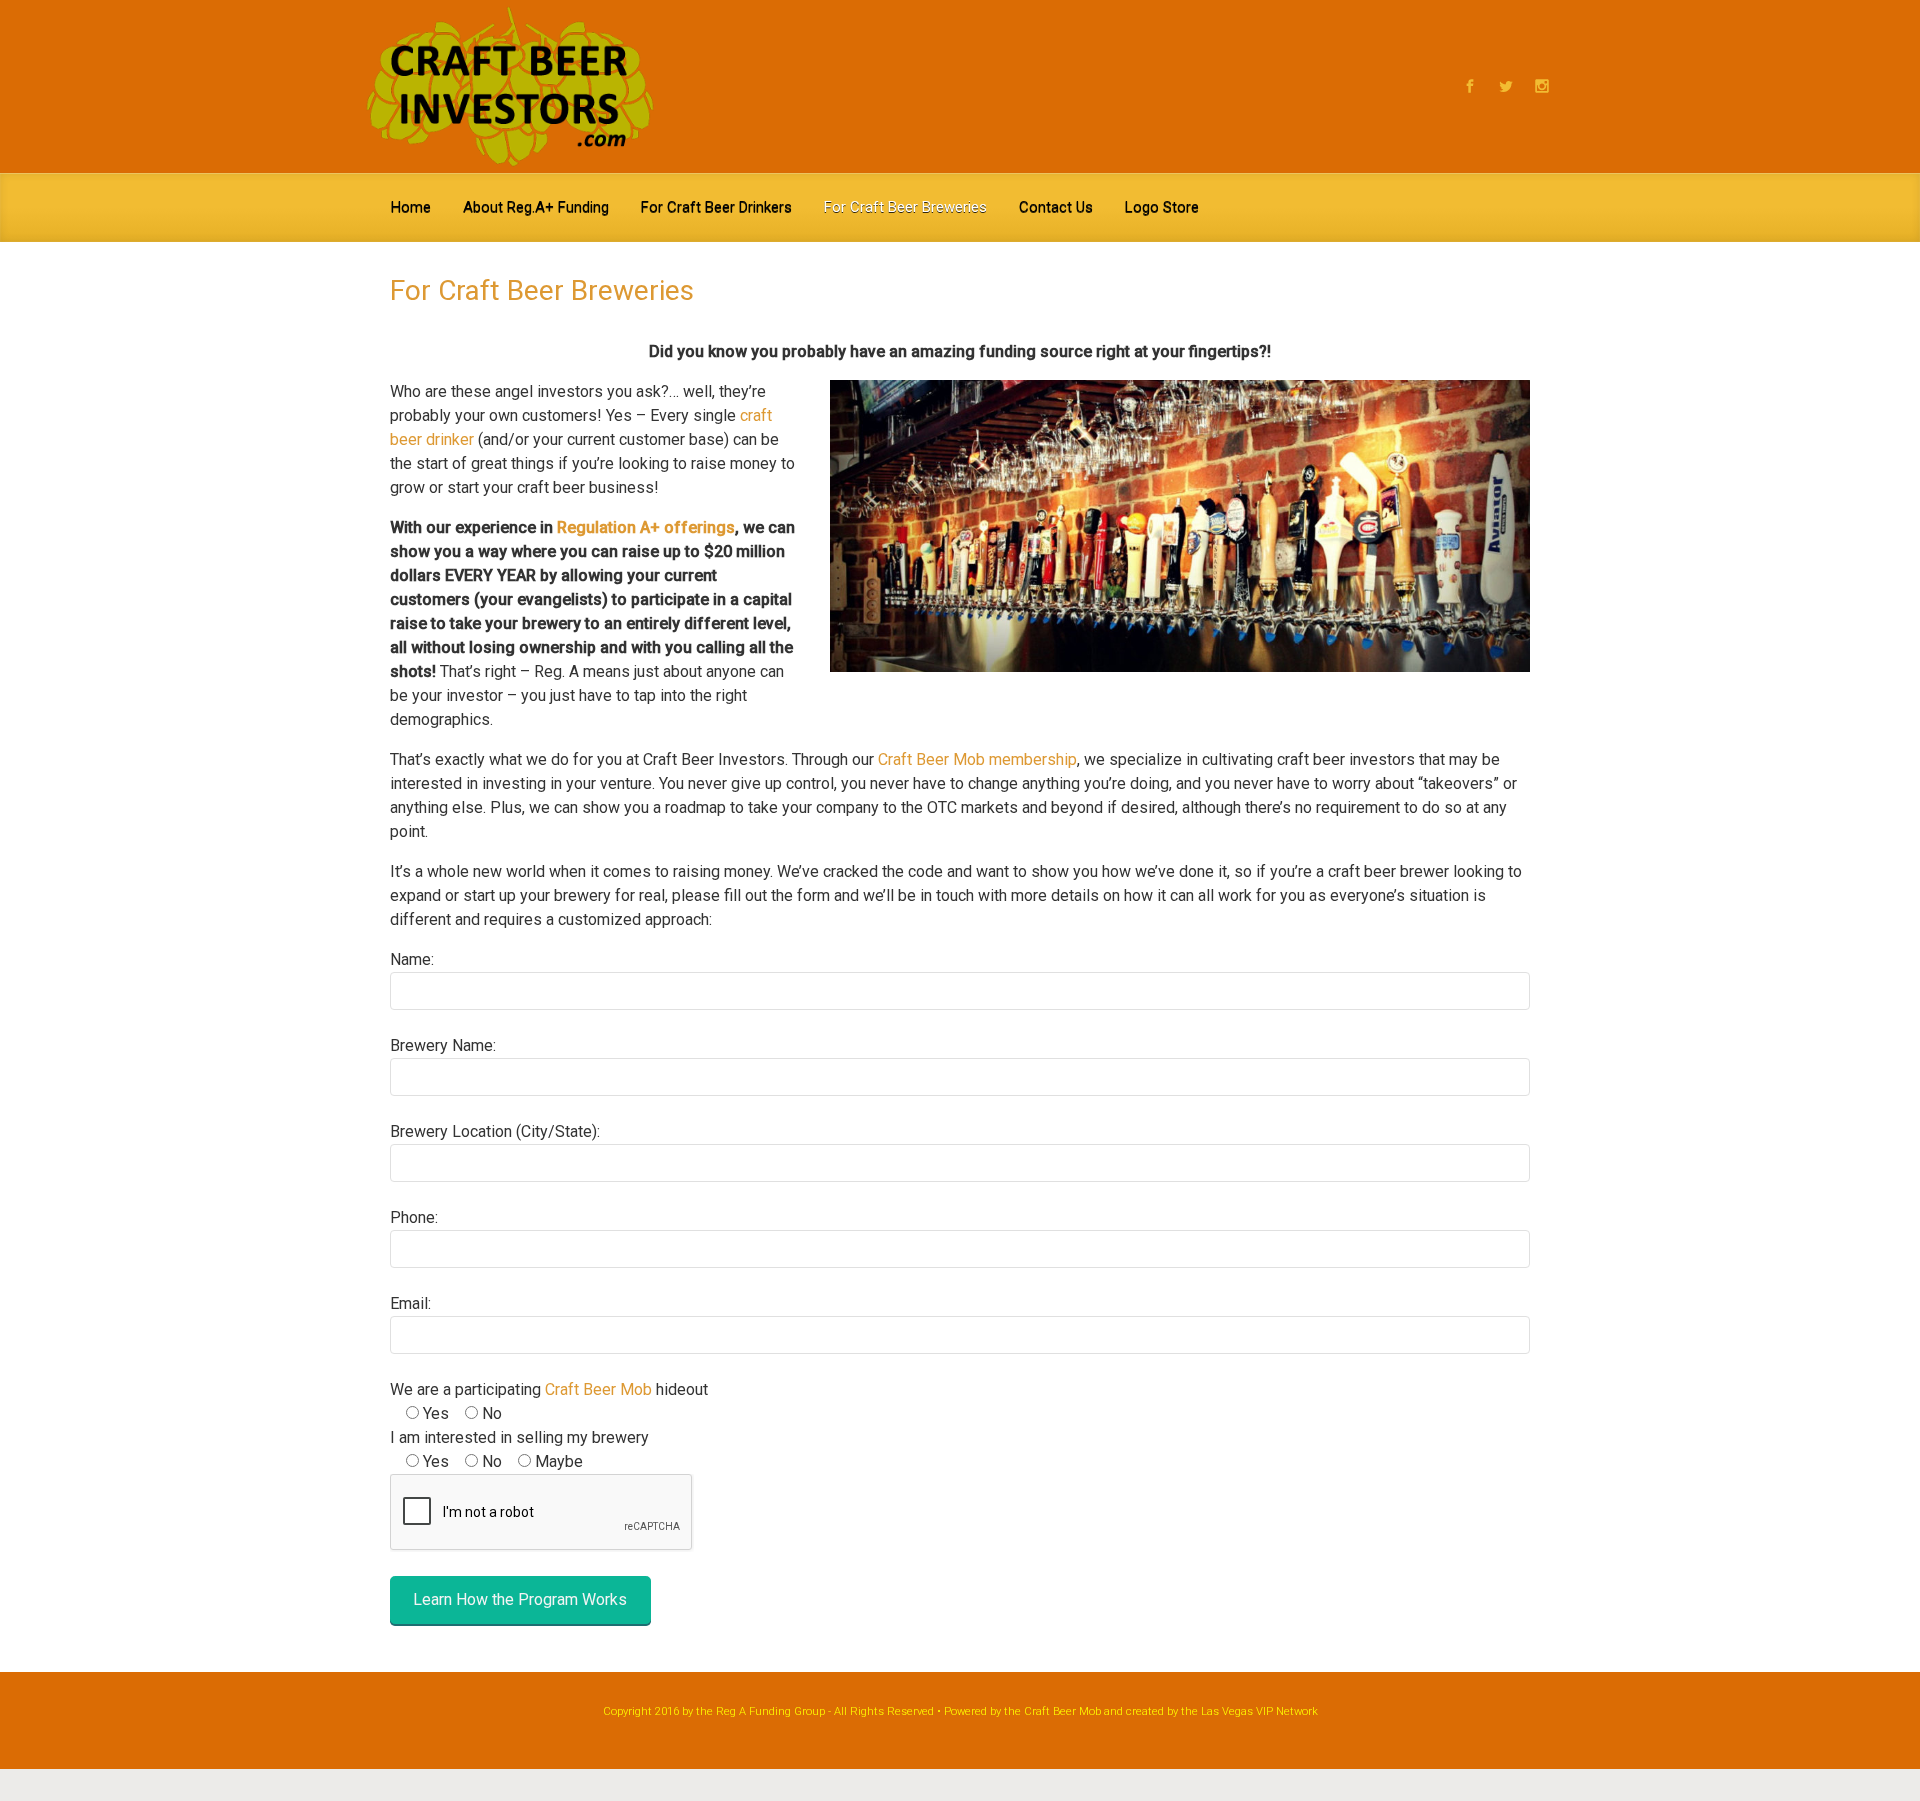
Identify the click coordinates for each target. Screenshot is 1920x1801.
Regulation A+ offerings (646, 527)
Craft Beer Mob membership (977, 759)
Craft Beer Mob (598, 1389)
